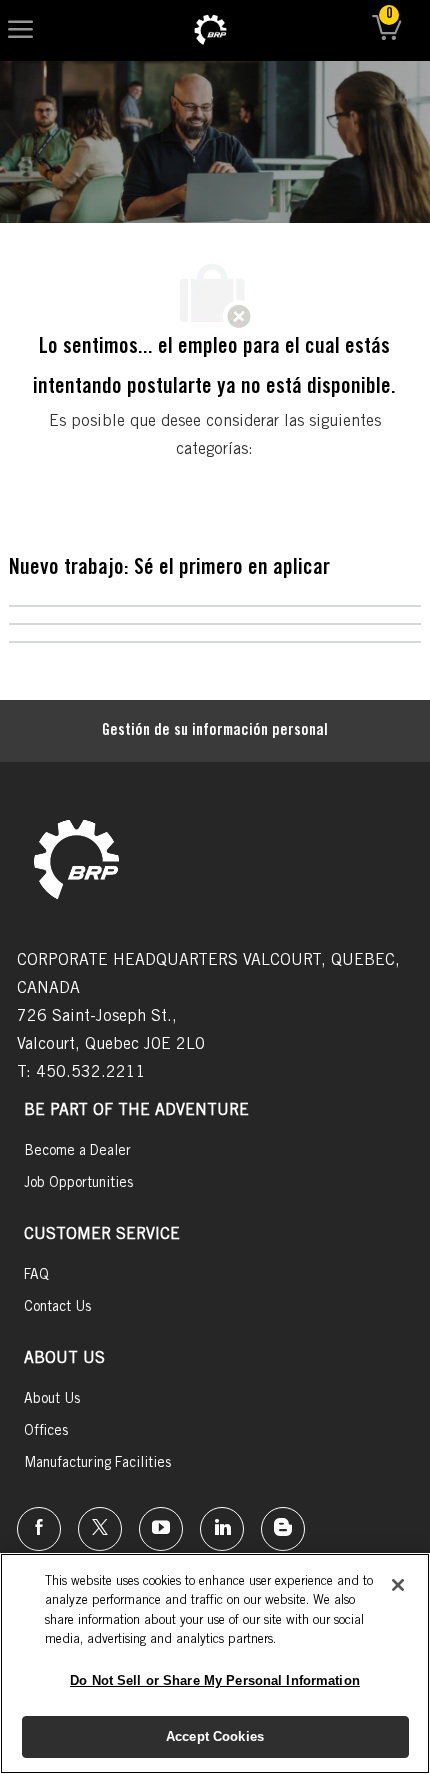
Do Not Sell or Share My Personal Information (215, 1680)
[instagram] (161, 1529)
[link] (210, 30)
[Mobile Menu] (20, 30)
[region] (215, 1663)
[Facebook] (39, 1529)
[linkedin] (222, 1529)
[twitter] (100, 1529)
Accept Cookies (215, 1736)
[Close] (398, 1585)
